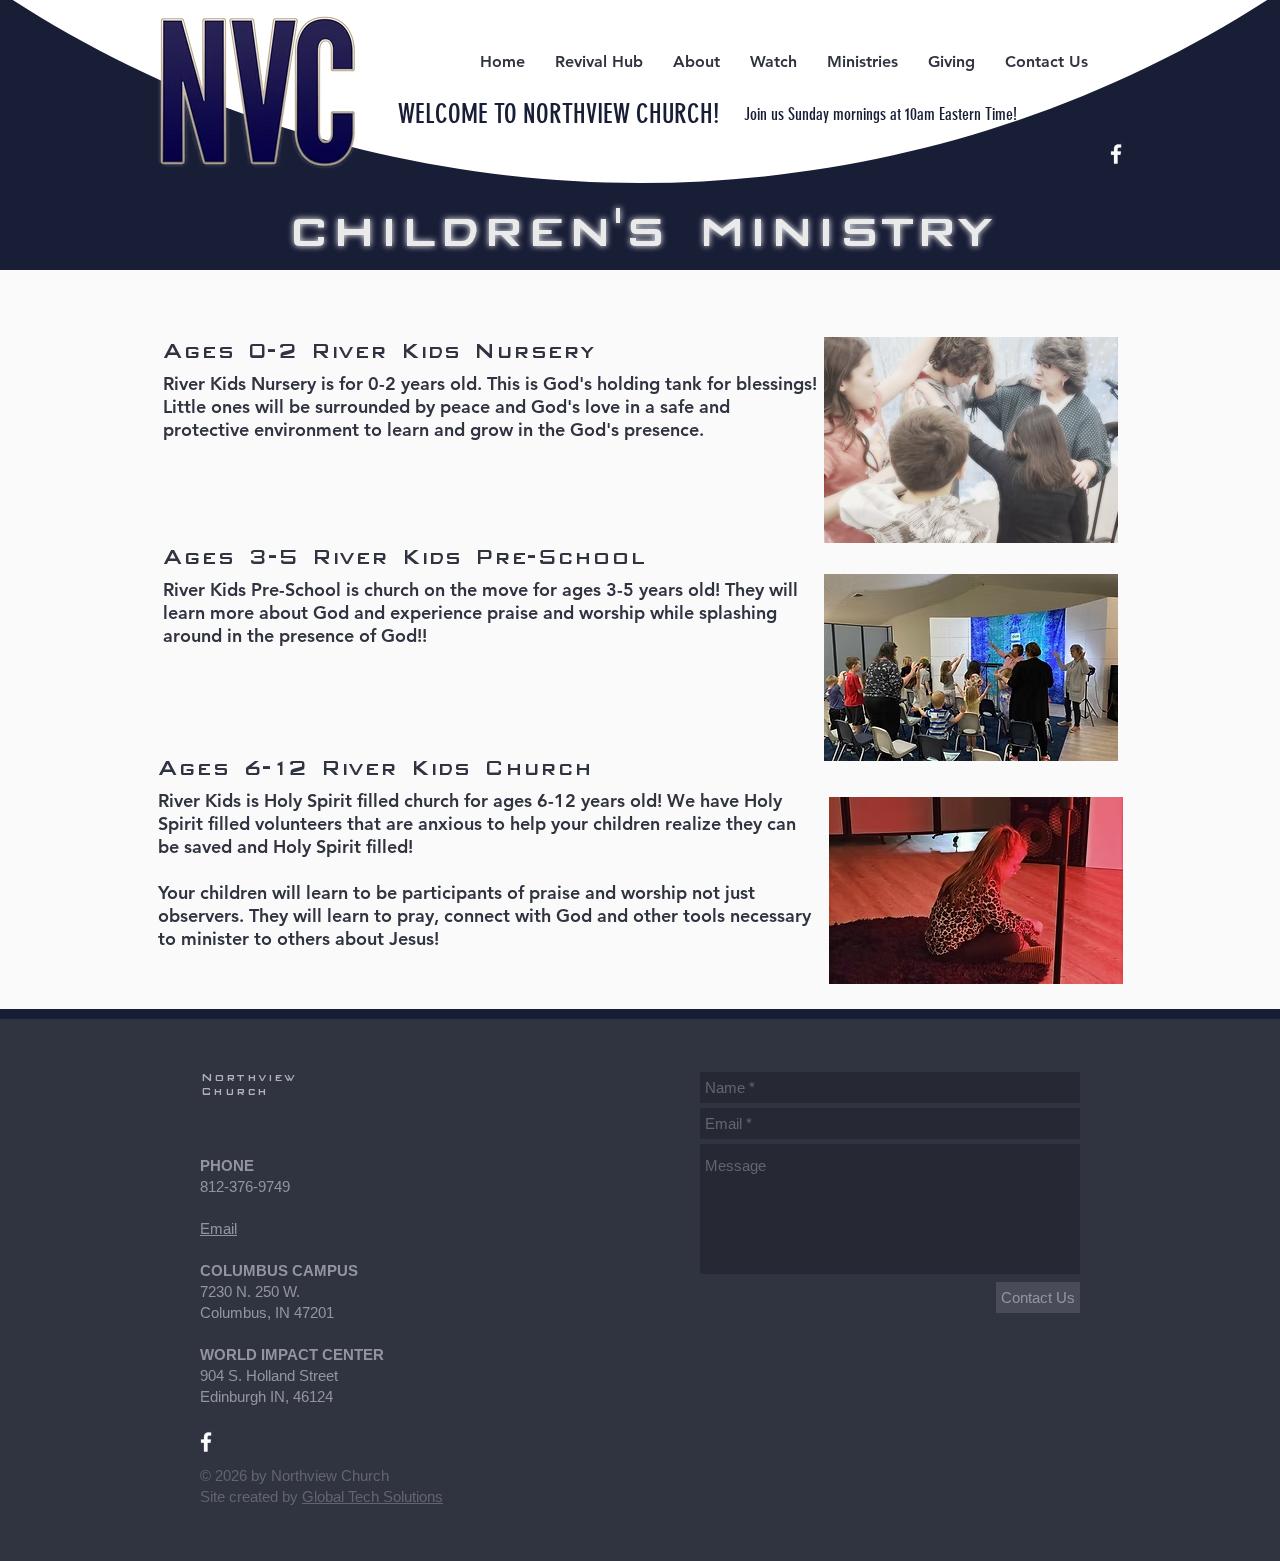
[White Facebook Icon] (1116, 154)
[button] (599, 62)
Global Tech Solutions (372, 1496)
